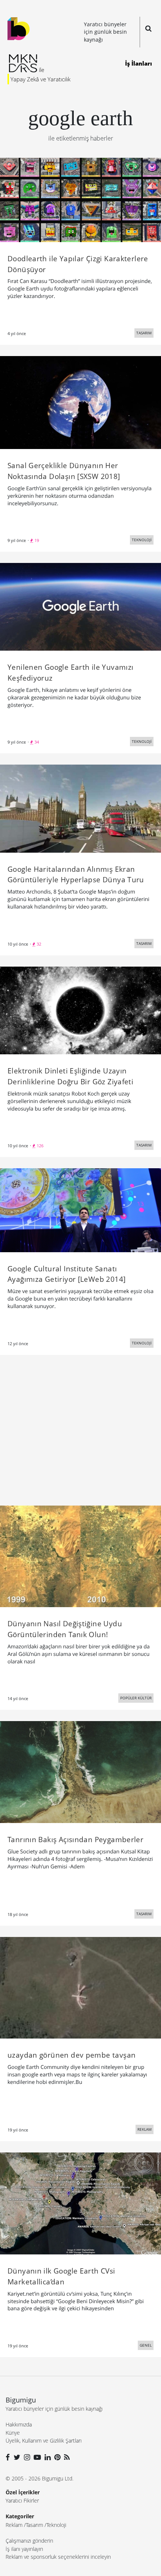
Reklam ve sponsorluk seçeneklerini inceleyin (58, 2557)
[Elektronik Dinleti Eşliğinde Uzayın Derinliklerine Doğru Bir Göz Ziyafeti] (80, 1010)
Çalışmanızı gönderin (29, 2541)
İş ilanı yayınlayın (24, 2549)
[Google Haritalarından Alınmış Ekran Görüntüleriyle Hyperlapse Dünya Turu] (80, 808)
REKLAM (145, 2129)
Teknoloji (56, 2525)
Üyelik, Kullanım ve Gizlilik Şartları (44, 2441)
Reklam (14, 2525)
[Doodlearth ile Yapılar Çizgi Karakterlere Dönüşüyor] (80, 199)
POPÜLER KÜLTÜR (136, 1698)
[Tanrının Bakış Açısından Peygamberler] (80, 1771)
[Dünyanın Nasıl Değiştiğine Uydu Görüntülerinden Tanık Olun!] (80, 1556)
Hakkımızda (19, 2424)
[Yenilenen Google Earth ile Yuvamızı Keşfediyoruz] (80, 606)
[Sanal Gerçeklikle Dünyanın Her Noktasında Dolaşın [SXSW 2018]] (80, 402)
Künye (13, 2433)
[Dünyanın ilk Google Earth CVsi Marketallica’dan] (80, 2203)
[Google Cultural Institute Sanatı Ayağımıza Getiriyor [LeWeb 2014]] (80, 1209)
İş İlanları (139, 63)
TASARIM (144, 333)
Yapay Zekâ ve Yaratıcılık (40, 79)
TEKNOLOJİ (142, 540)
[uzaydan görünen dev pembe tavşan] (80, 1987)
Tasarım (34, 2525)
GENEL (146, 2345)
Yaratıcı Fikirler (22, 2500)
